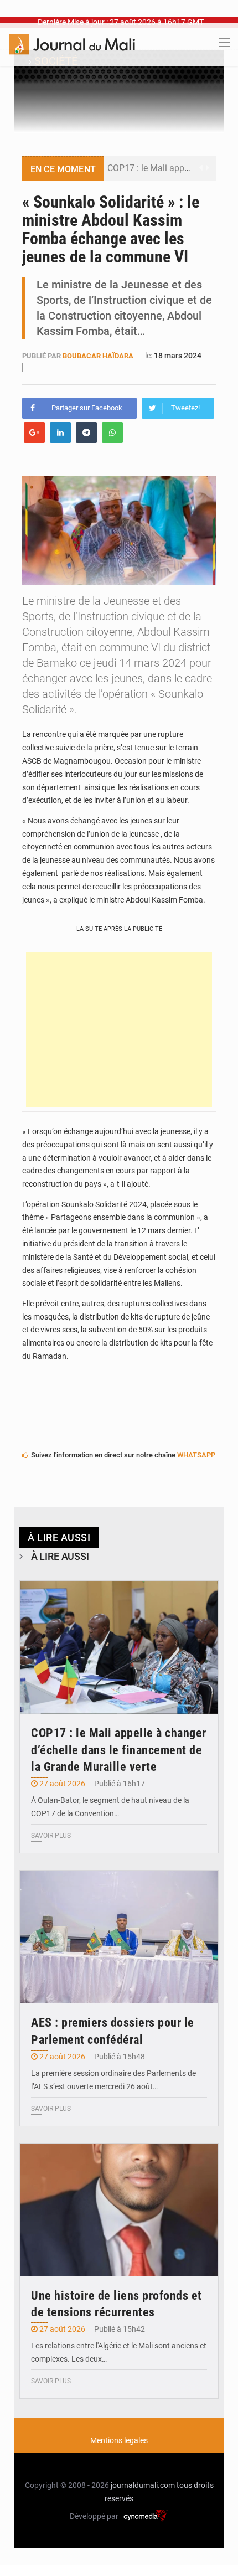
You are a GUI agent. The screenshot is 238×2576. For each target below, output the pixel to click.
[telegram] (86, 432)
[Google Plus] (34, 432)
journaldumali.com (143, 2485)
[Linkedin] (60, 432)
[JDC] (72, 44)
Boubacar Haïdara (98, 356)
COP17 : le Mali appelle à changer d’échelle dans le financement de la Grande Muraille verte (119, 1750)
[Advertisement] (119, 1030)
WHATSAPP (196, 1455)
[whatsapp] (112, 432)
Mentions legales (119, 2440)
